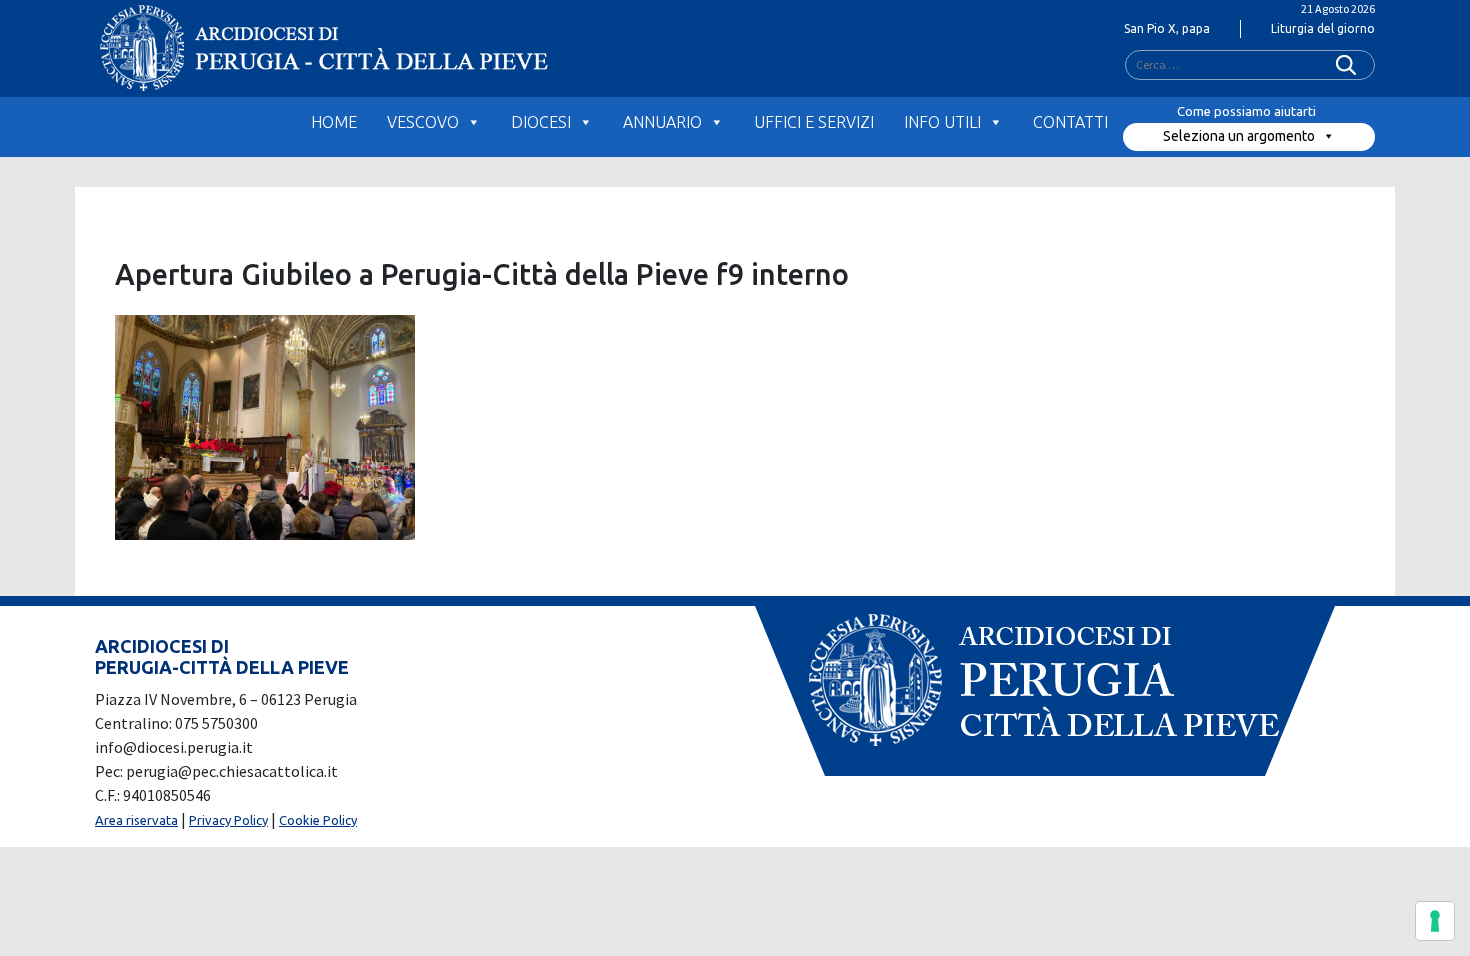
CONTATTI (1070, 122)
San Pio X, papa (1167, 28)
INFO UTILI (942, 122)
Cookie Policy (318, 820)
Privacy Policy (228, 820)
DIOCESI (541, 122)
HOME (334, 122)
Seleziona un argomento (1239, 136)
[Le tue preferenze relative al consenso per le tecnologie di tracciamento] (1435, 921)
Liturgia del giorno (1323, 28)
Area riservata (136, 820)
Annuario (662, 122)
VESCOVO (423, 122)
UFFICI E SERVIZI (814, 122)
